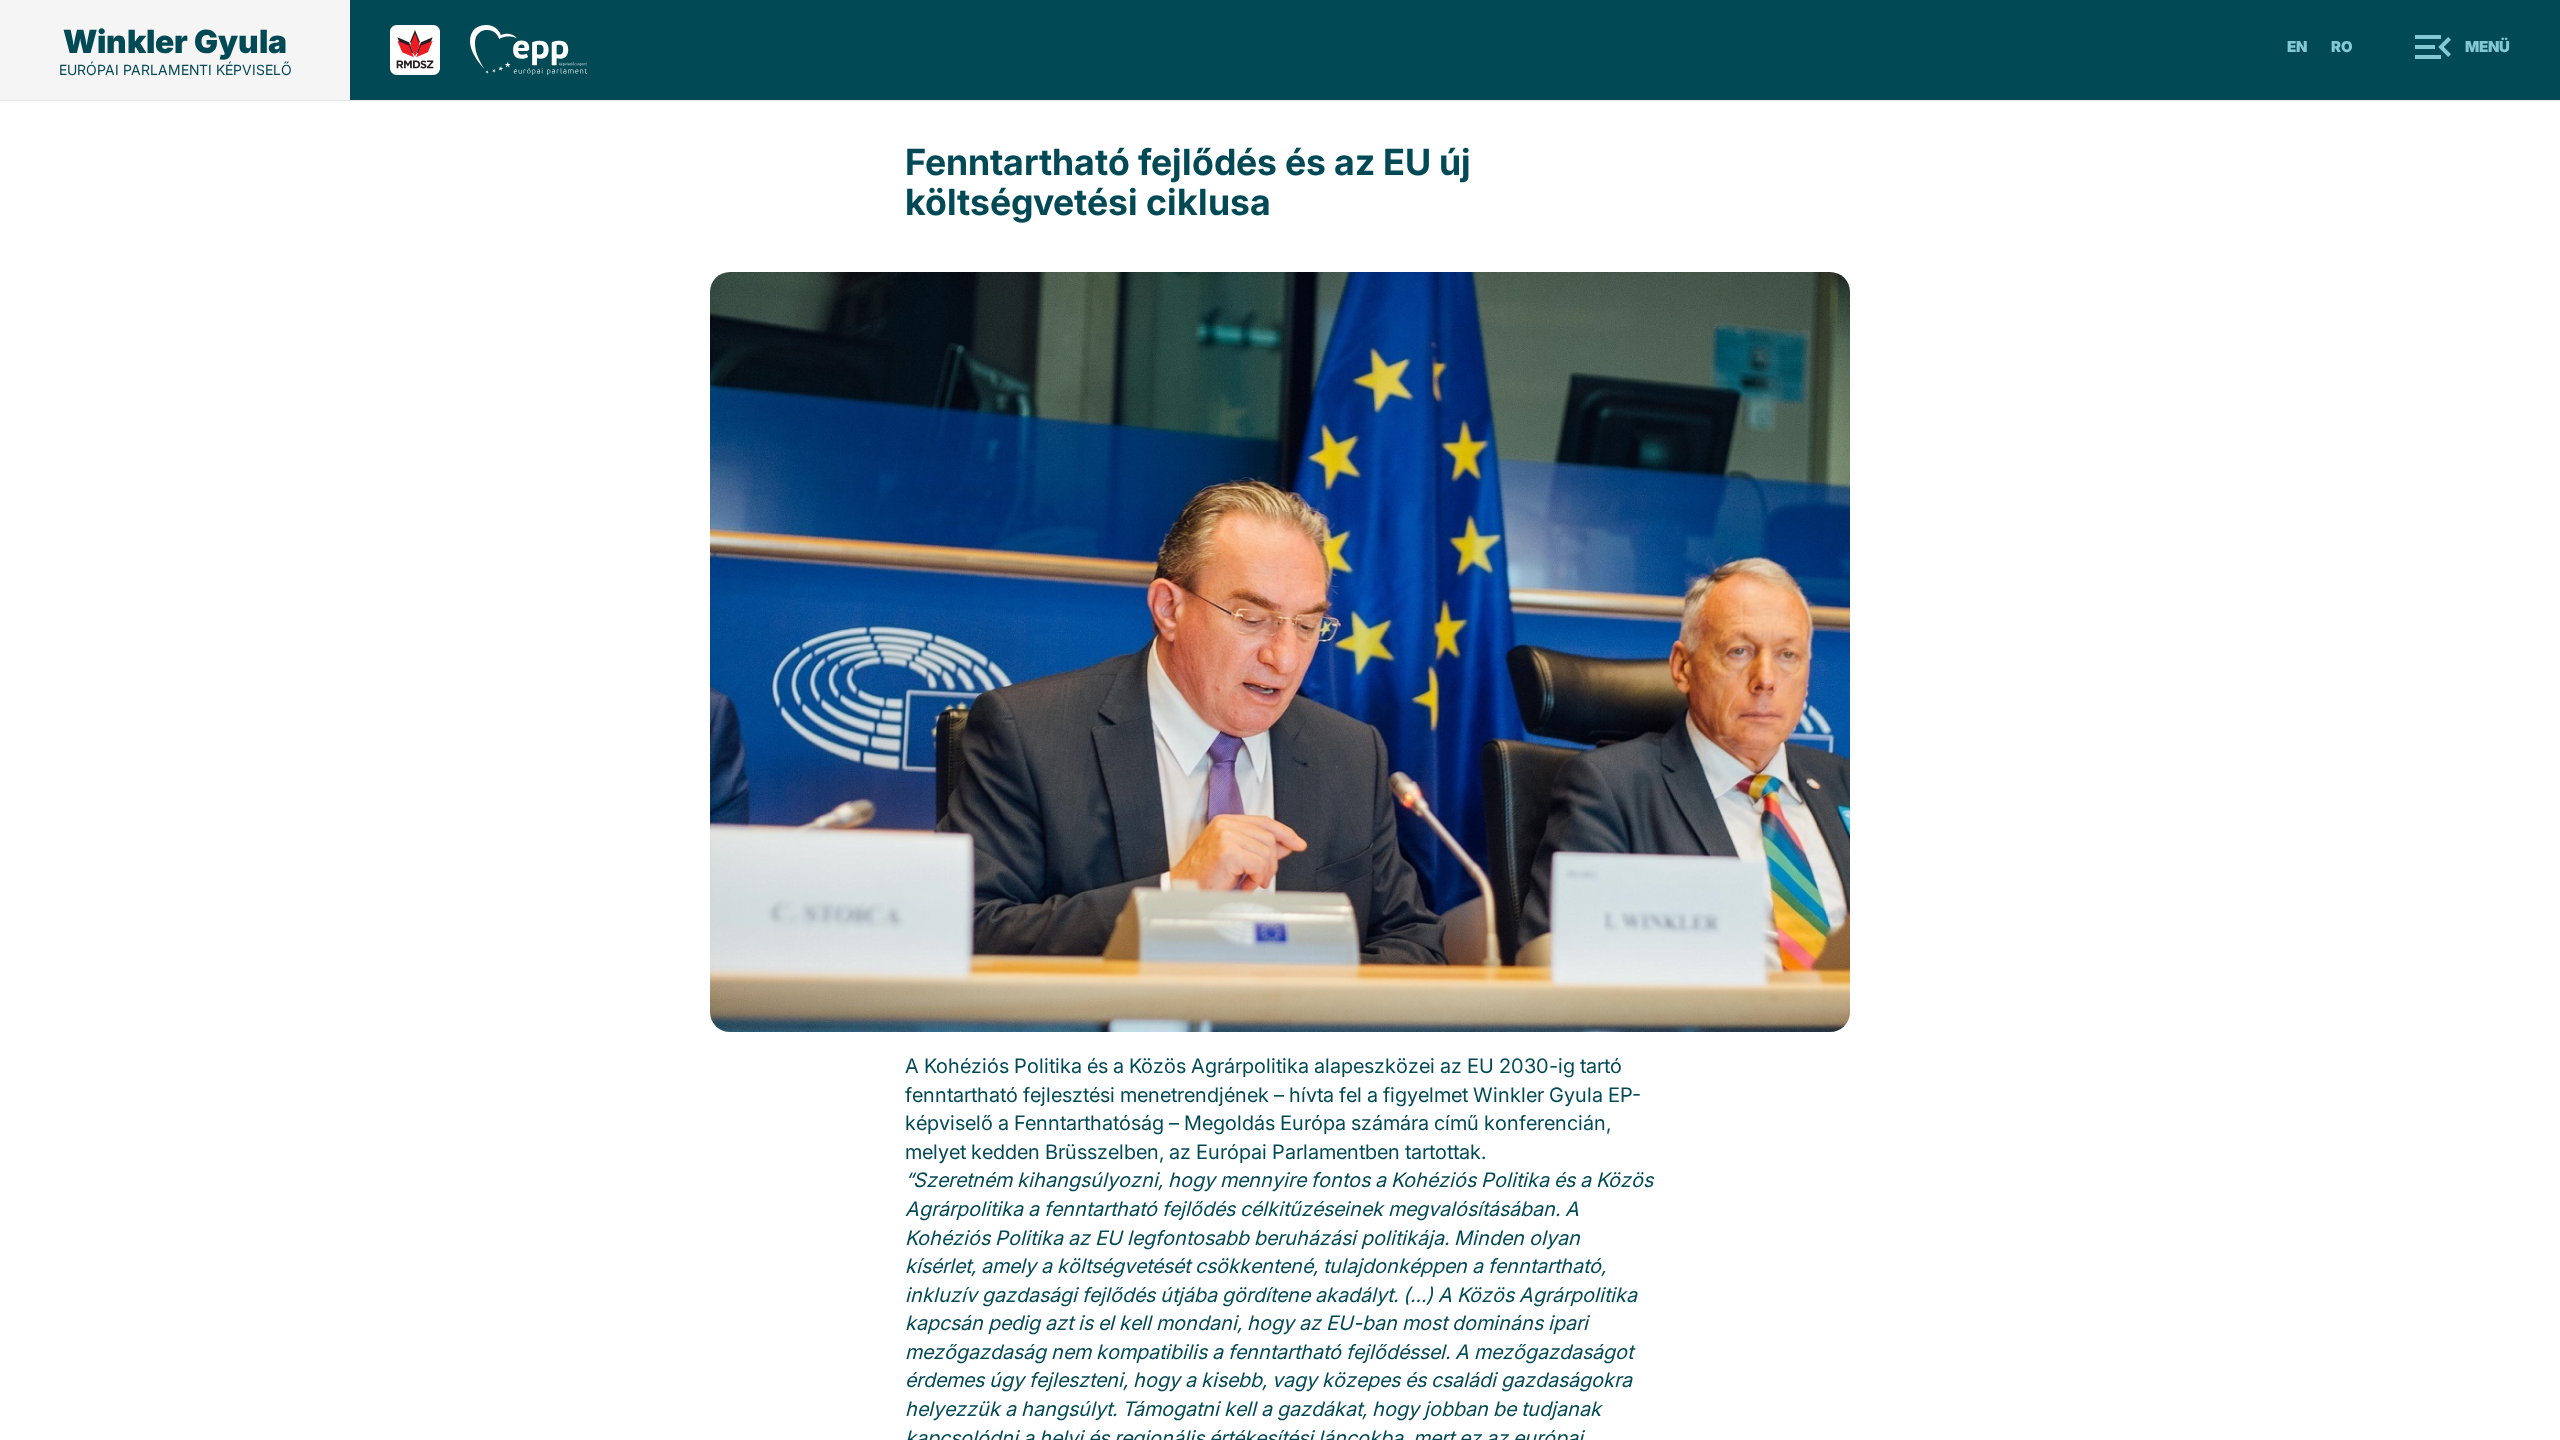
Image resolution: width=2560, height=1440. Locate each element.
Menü (2487, 46)
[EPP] (543, 50)
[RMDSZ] (430, 50)
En (2297, 46)
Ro (2342, 46)
